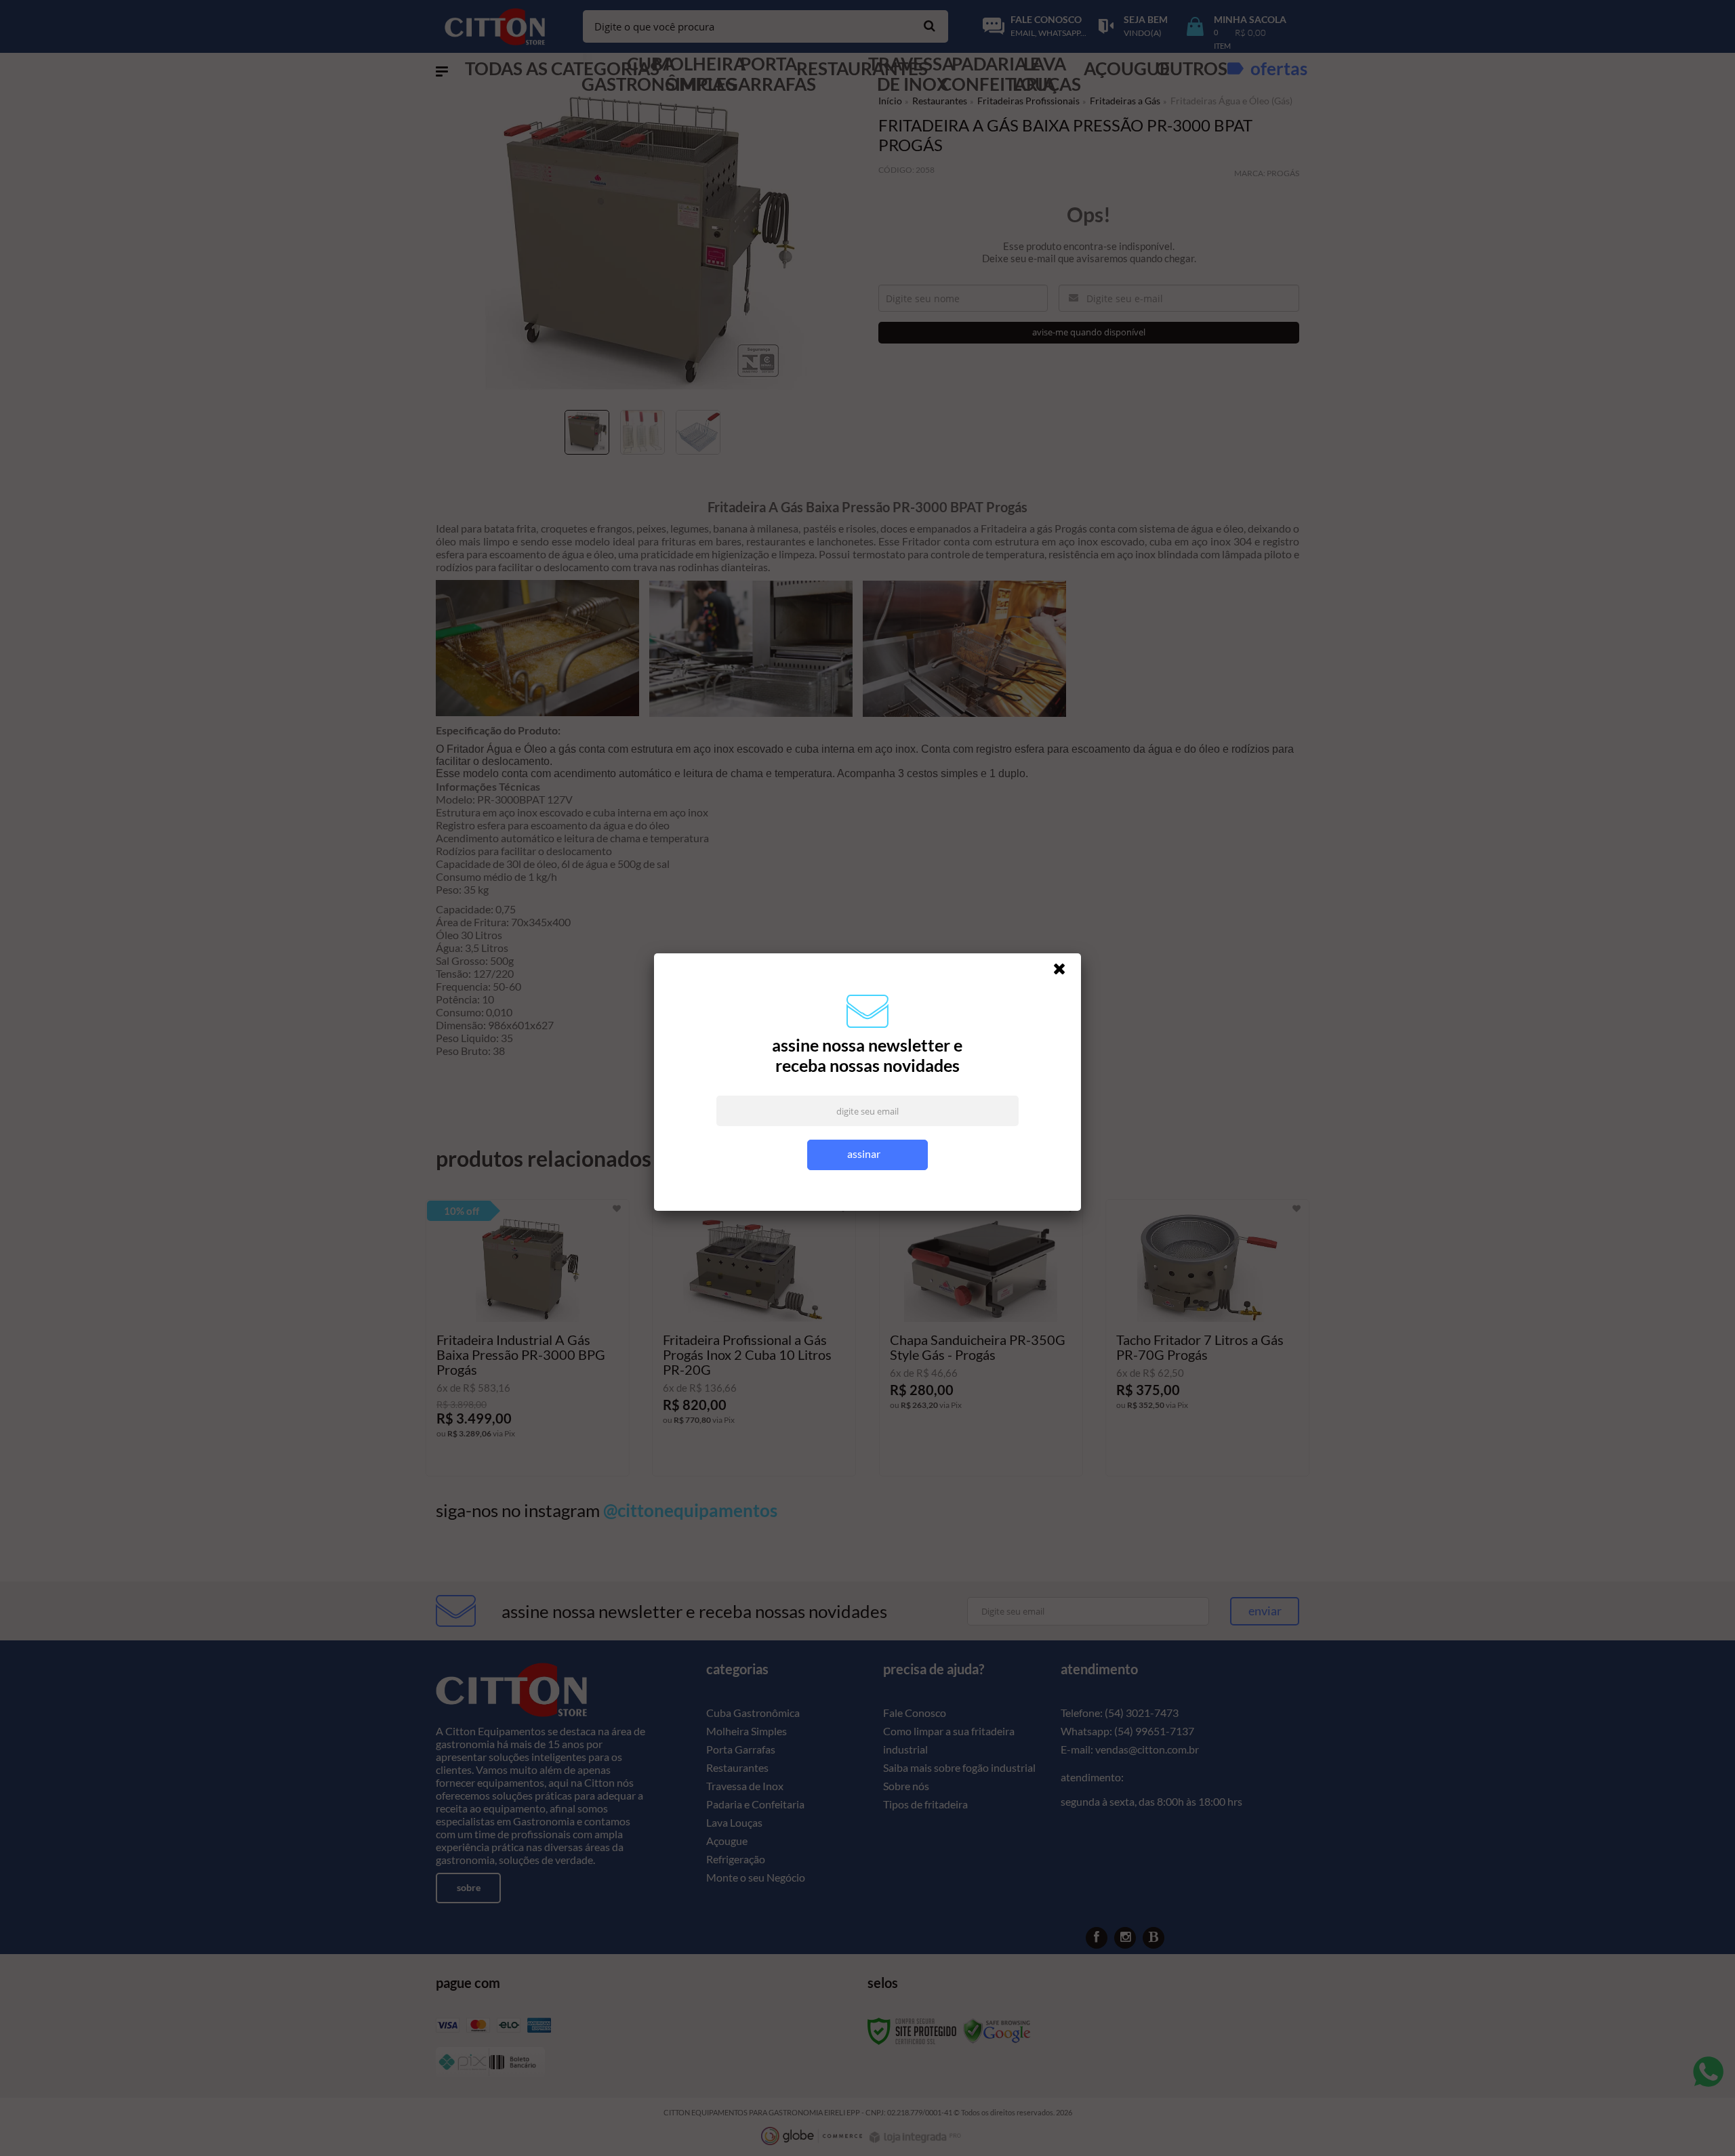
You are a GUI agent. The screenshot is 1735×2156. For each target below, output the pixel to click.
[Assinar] (868, 1161)
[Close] (1065, 978)
